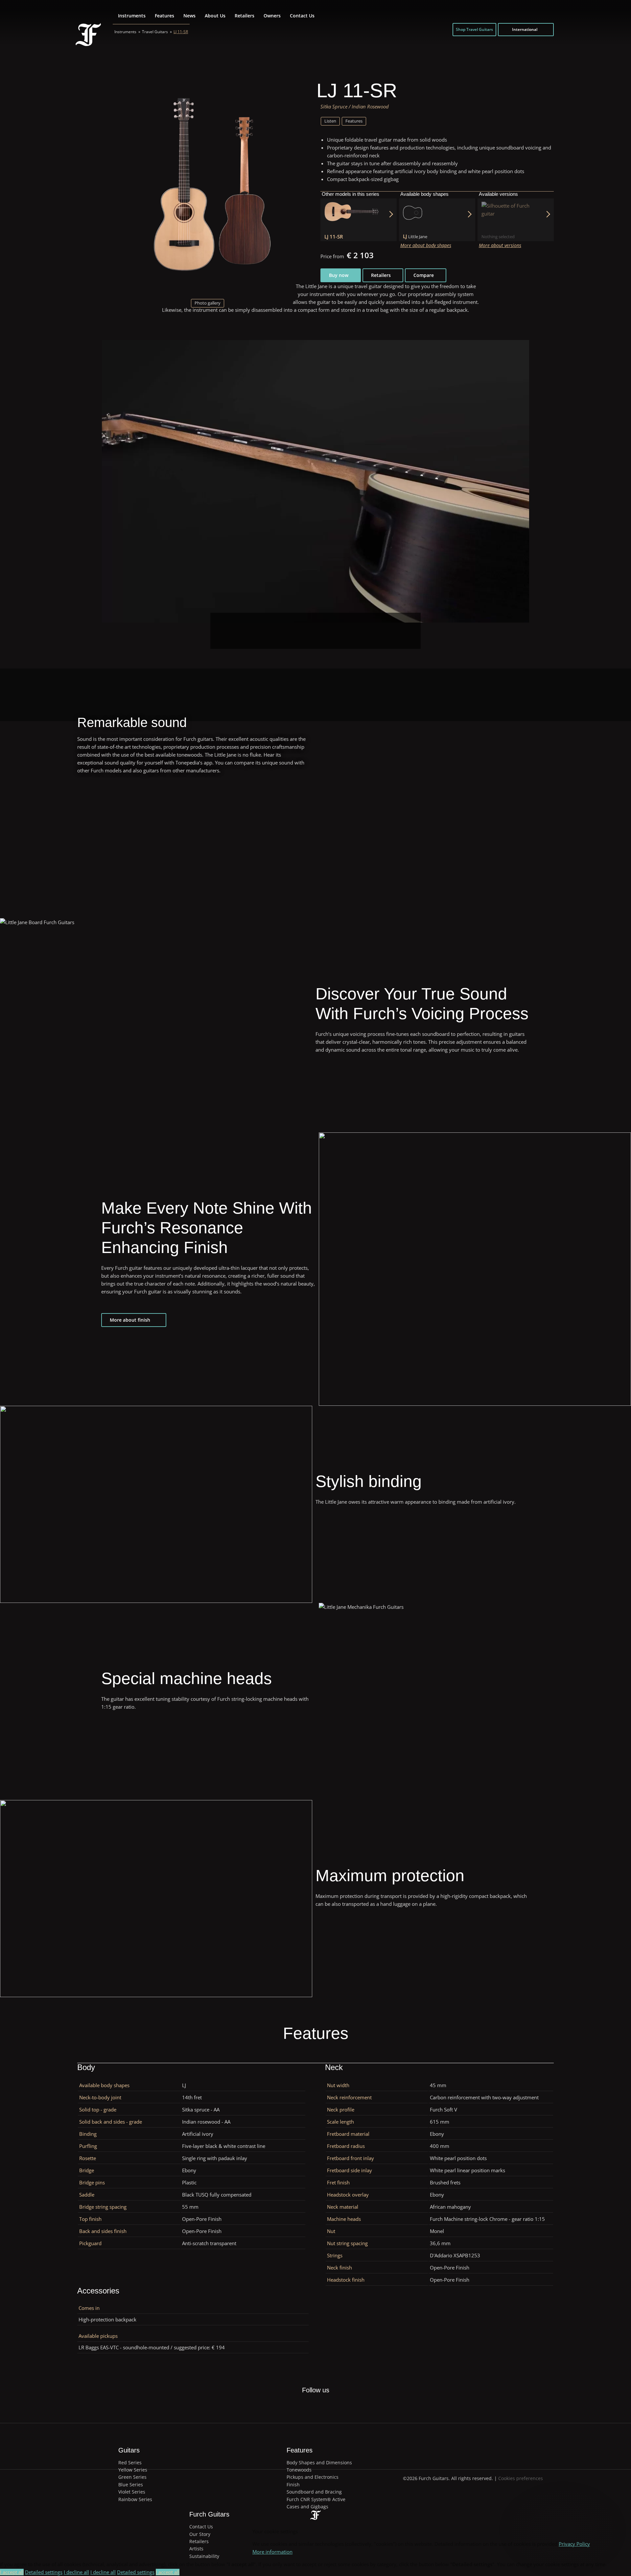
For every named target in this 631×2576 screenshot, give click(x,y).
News (189, 16)
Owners (272, 16)
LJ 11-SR (181, 32)
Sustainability (204, 2556)
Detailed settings (44, 2572)
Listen (330, 121)
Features (164, 16)
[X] (308, 2402)
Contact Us (302, 16)
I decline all (76, 2572)
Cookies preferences (521, 2478)
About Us (215, 16)
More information (272, 2552)
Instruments (132, 16)
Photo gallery (208, 303)
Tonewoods (299, 2470)
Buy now (339, 275)
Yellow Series (133, 2470)
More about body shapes (426, 245)
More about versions (500, 245)
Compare (424, 275)
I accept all (12, 2572)
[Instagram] (323, 2406)
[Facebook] (292, 2406)
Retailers (245, 16)
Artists (196, 2549)
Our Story (200, 2534)
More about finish (130, 1320)
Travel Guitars (155, 32)
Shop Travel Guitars (474, 29)
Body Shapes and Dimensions (319, 2462)
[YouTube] (338, 2406)
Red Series (130, 2462)
